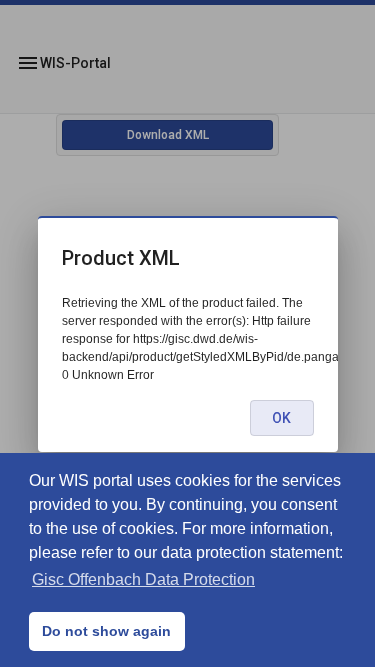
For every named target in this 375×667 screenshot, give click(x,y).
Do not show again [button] (106, 631)
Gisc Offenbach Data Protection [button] (143, 579)
